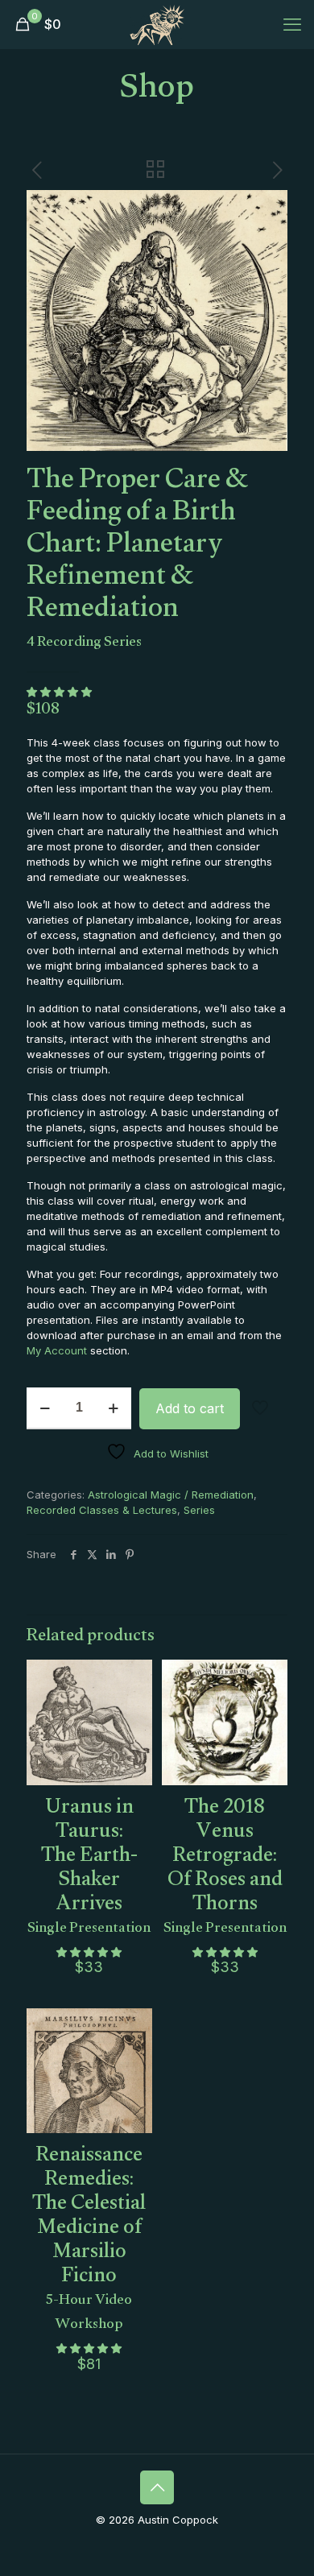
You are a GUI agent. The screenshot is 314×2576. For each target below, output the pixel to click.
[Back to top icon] (157, 2487)
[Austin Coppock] (157, 24)
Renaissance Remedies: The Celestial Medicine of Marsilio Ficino (89, 2234)
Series (199, 1510)
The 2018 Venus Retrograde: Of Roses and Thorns (225, 1862)
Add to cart (190, 1408)
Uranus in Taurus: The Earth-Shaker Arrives (89, 1862)
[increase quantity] (113, 1408)
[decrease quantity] (45, 1408)
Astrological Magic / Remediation (171, 1495)
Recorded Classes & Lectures (102, 1510)
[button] (61, 692)
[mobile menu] (292, 24)
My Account (57, 1350)
